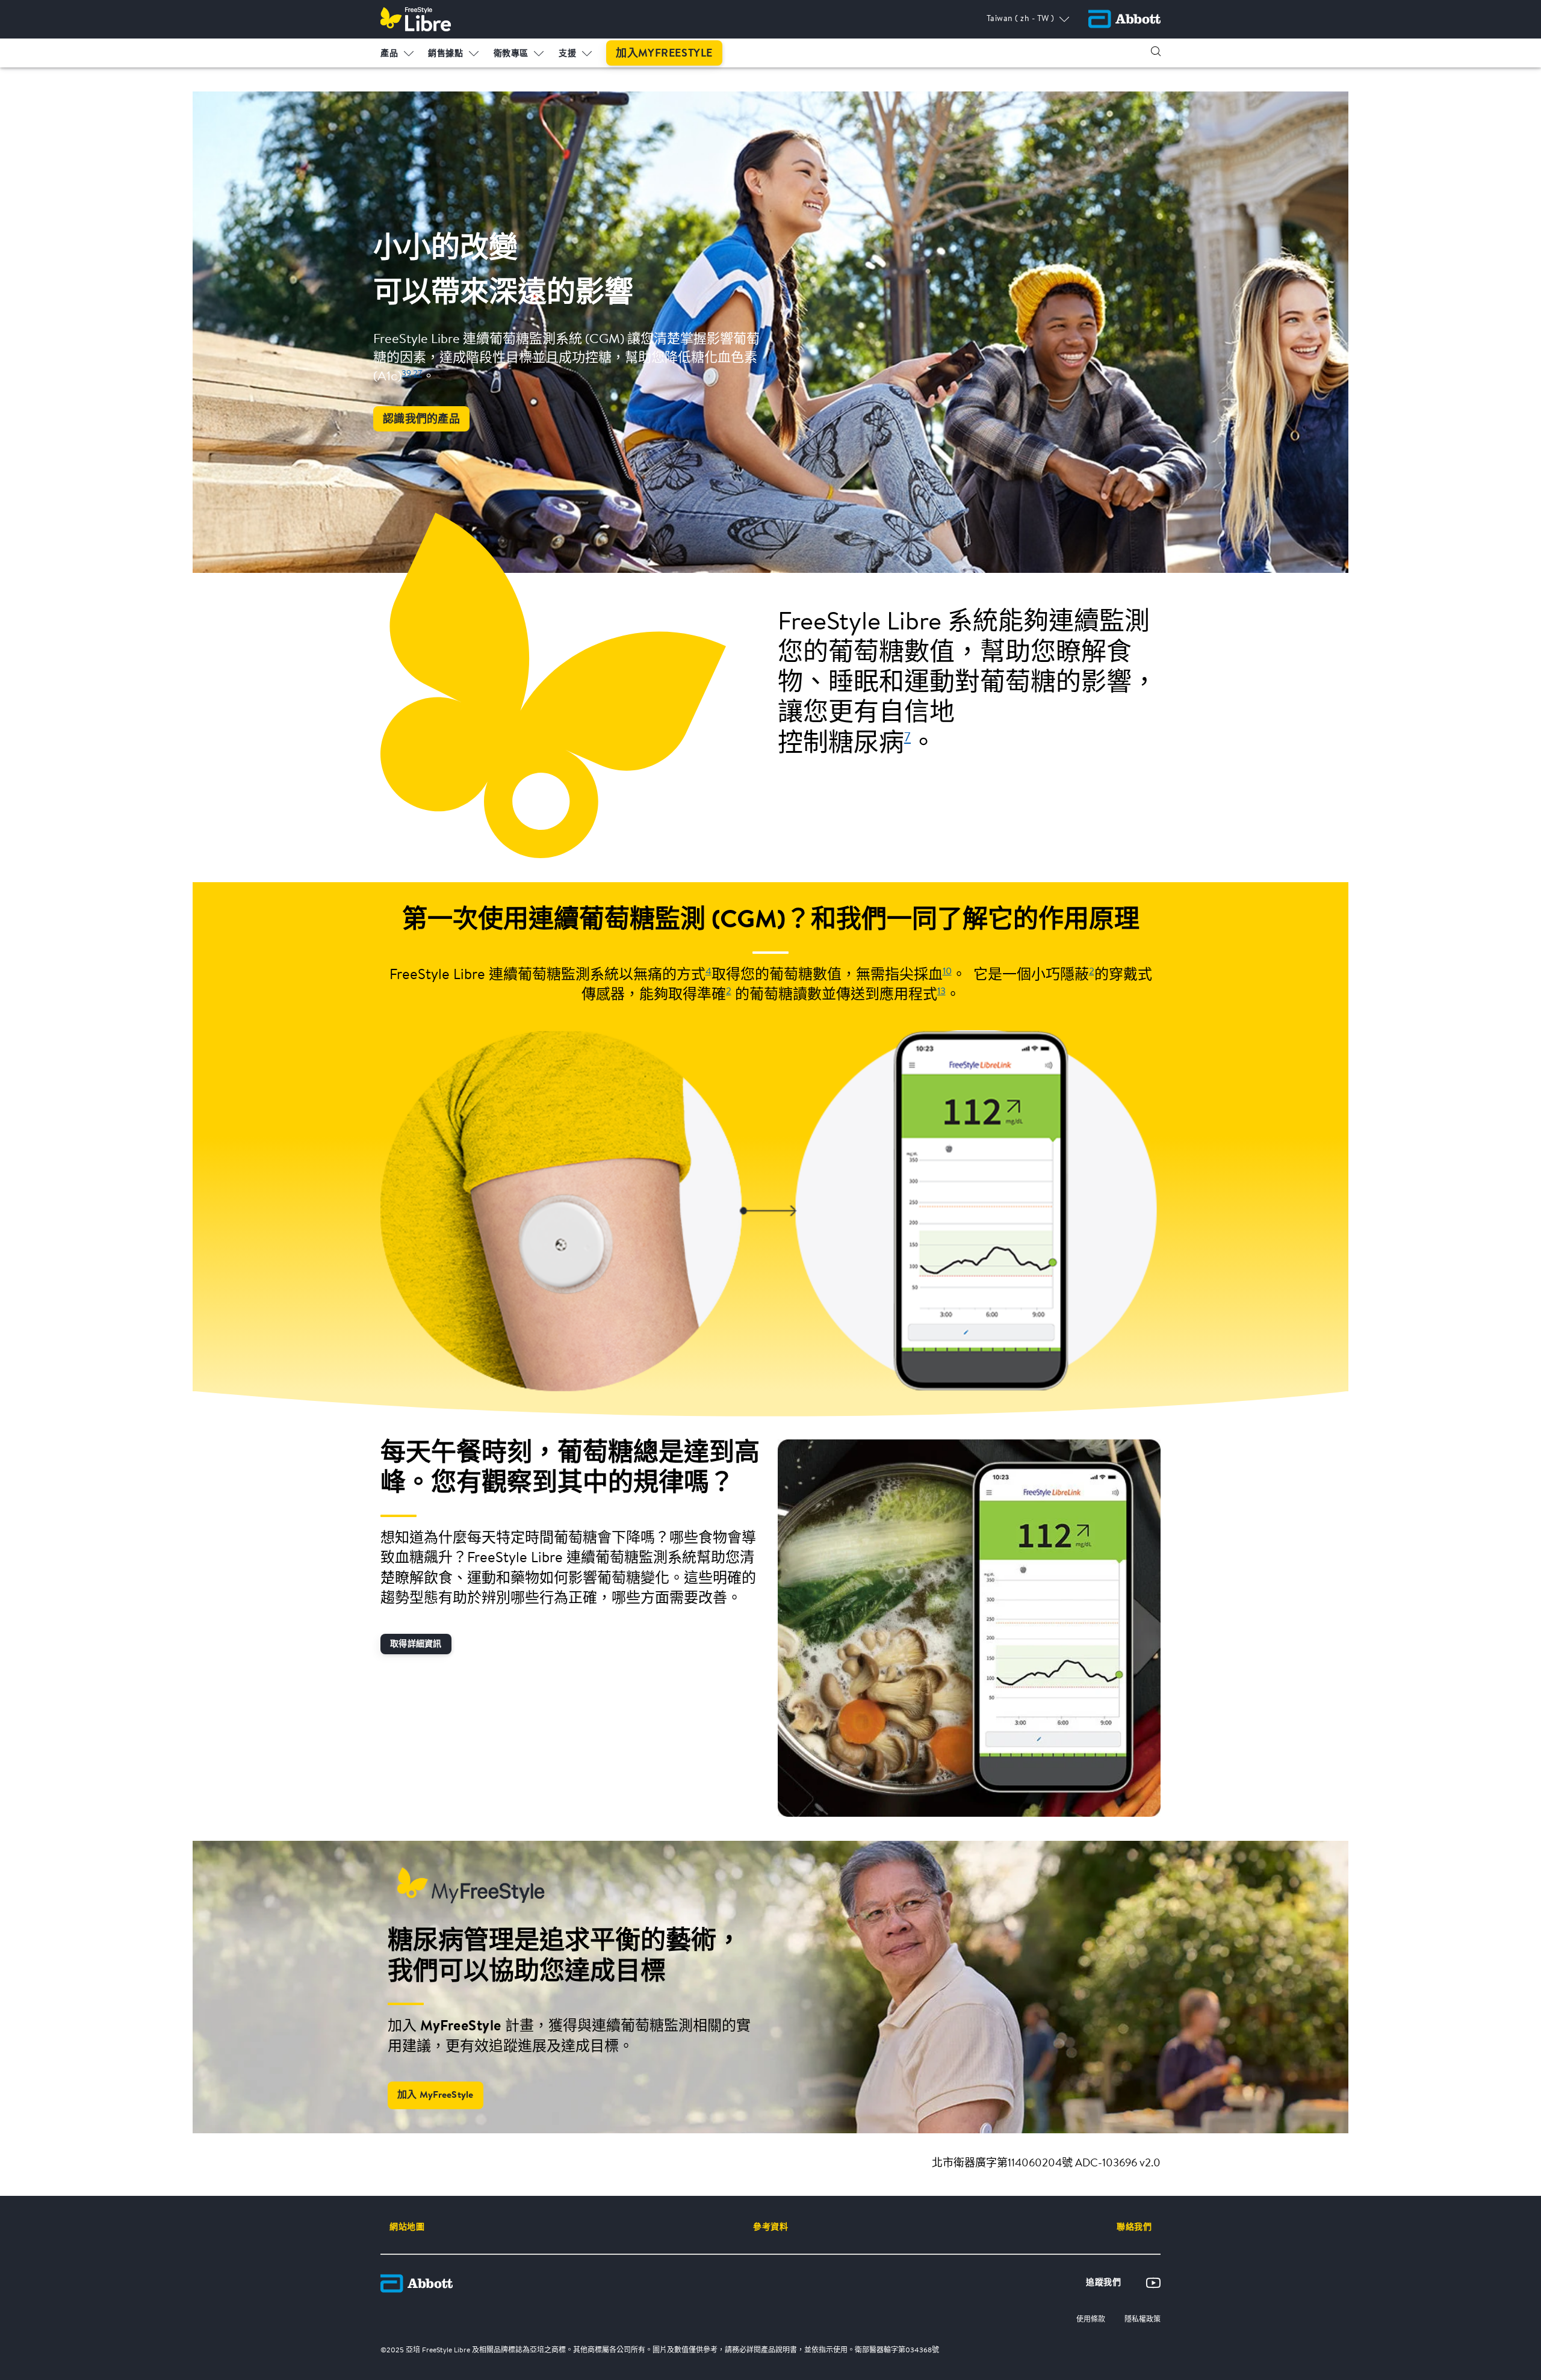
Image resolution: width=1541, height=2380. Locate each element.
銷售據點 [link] (445, 54)
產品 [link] (389, 54)
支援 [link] (567, 54)
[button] (1156, 51)
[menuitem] (397, 51)
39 (406, 374)
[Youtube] (1153, 2283)
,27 (417, 374)
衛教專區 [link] (511, 54)
